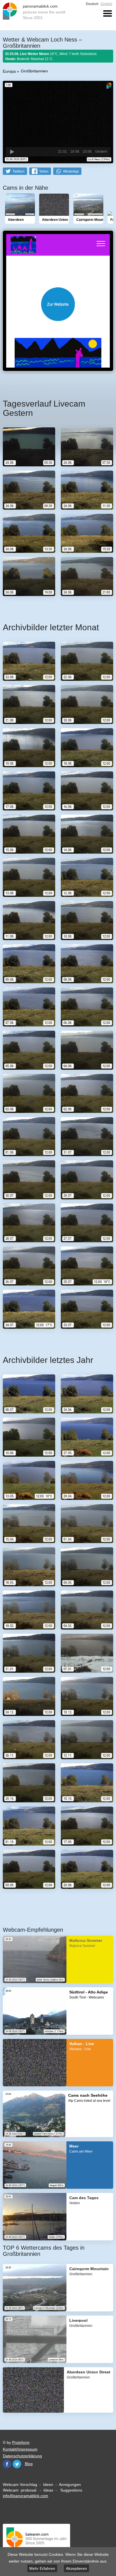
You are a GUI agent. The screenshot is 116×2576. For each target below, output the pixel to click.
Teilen (44, 171)
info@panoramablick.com (25, 2496)
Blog (29, 2464)
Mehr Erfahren (42, 2568)
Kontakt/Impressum (20, 2449)
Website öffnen (58, 304)
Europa (9, 71)
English (107, 4)
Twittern (19, 171)
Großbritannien (34, 71)
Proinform (21, 2442)
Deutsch (92, 4)
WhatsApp (71, 171)
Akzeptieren (76, 2568)
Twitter (17, 2464)
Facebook (7, 2464)
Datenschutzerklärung (22, 2456)
